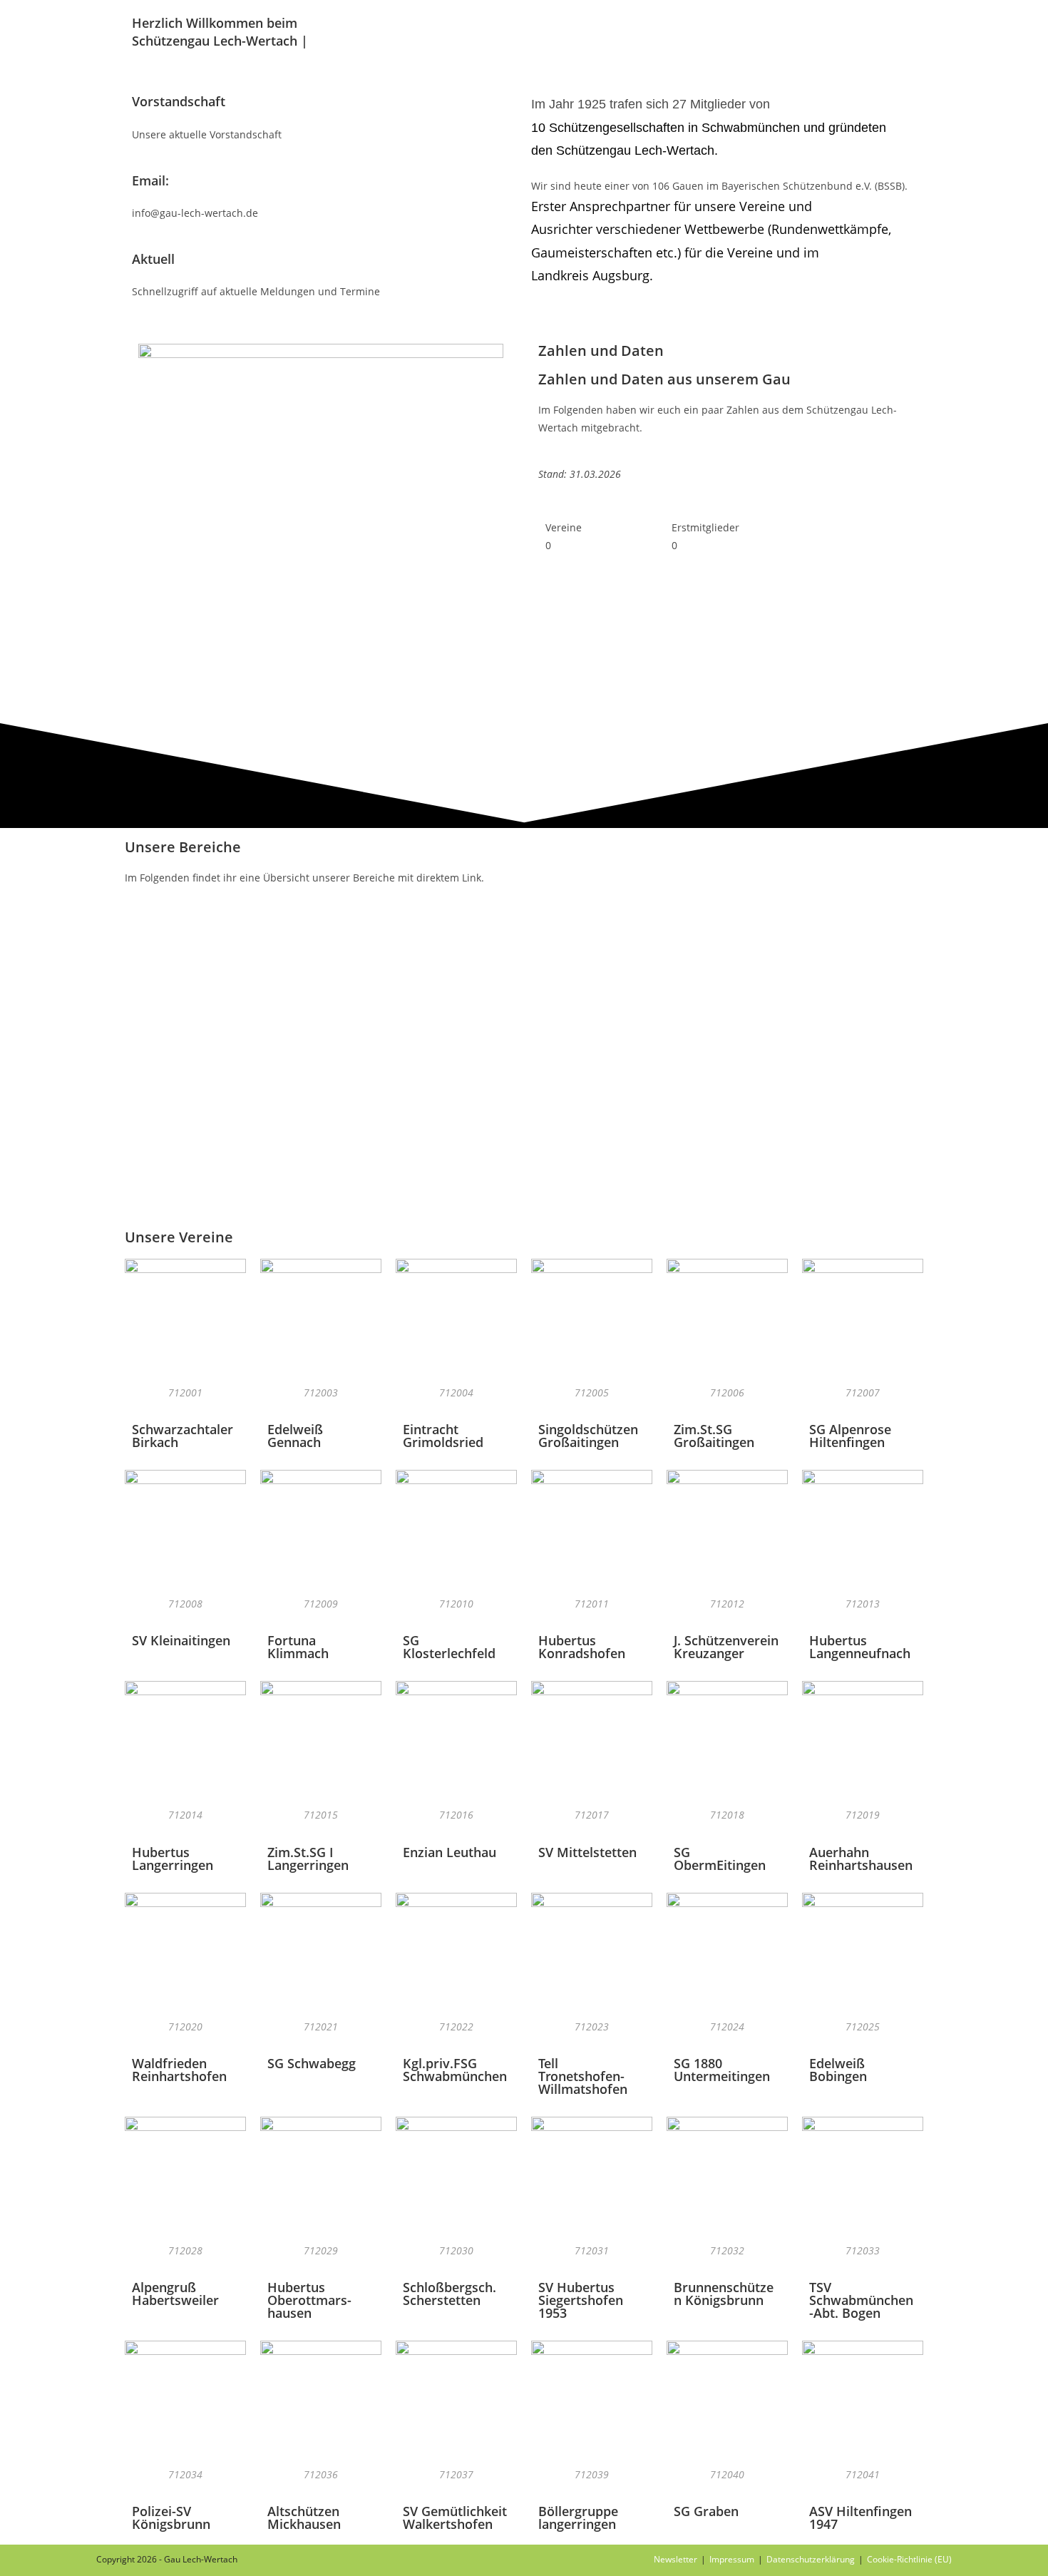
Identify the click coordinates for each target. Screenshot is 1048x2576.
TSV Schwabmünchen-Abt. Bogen (861, 2300)
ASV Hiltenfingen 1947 (861, 2518)
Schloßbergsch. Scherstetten (449, 2294)
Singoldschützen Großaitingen (588, 1436)
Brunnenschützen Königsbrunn (724, 2294)
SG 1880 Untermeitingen (722, 2070)
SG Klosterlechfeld (449, 1647)
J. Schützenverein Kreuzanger (726, 1647)
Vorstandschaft (179, 101)
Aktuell (153, 259)
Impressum (732, 2559)
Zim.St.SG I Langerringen (308, 1859)
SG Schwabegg (312, 2063)
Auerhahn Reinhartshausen (861, 1859)
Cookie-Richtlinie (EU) (909, 2559)
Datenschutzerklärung (811, 2559)
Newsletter (675, 2559)
